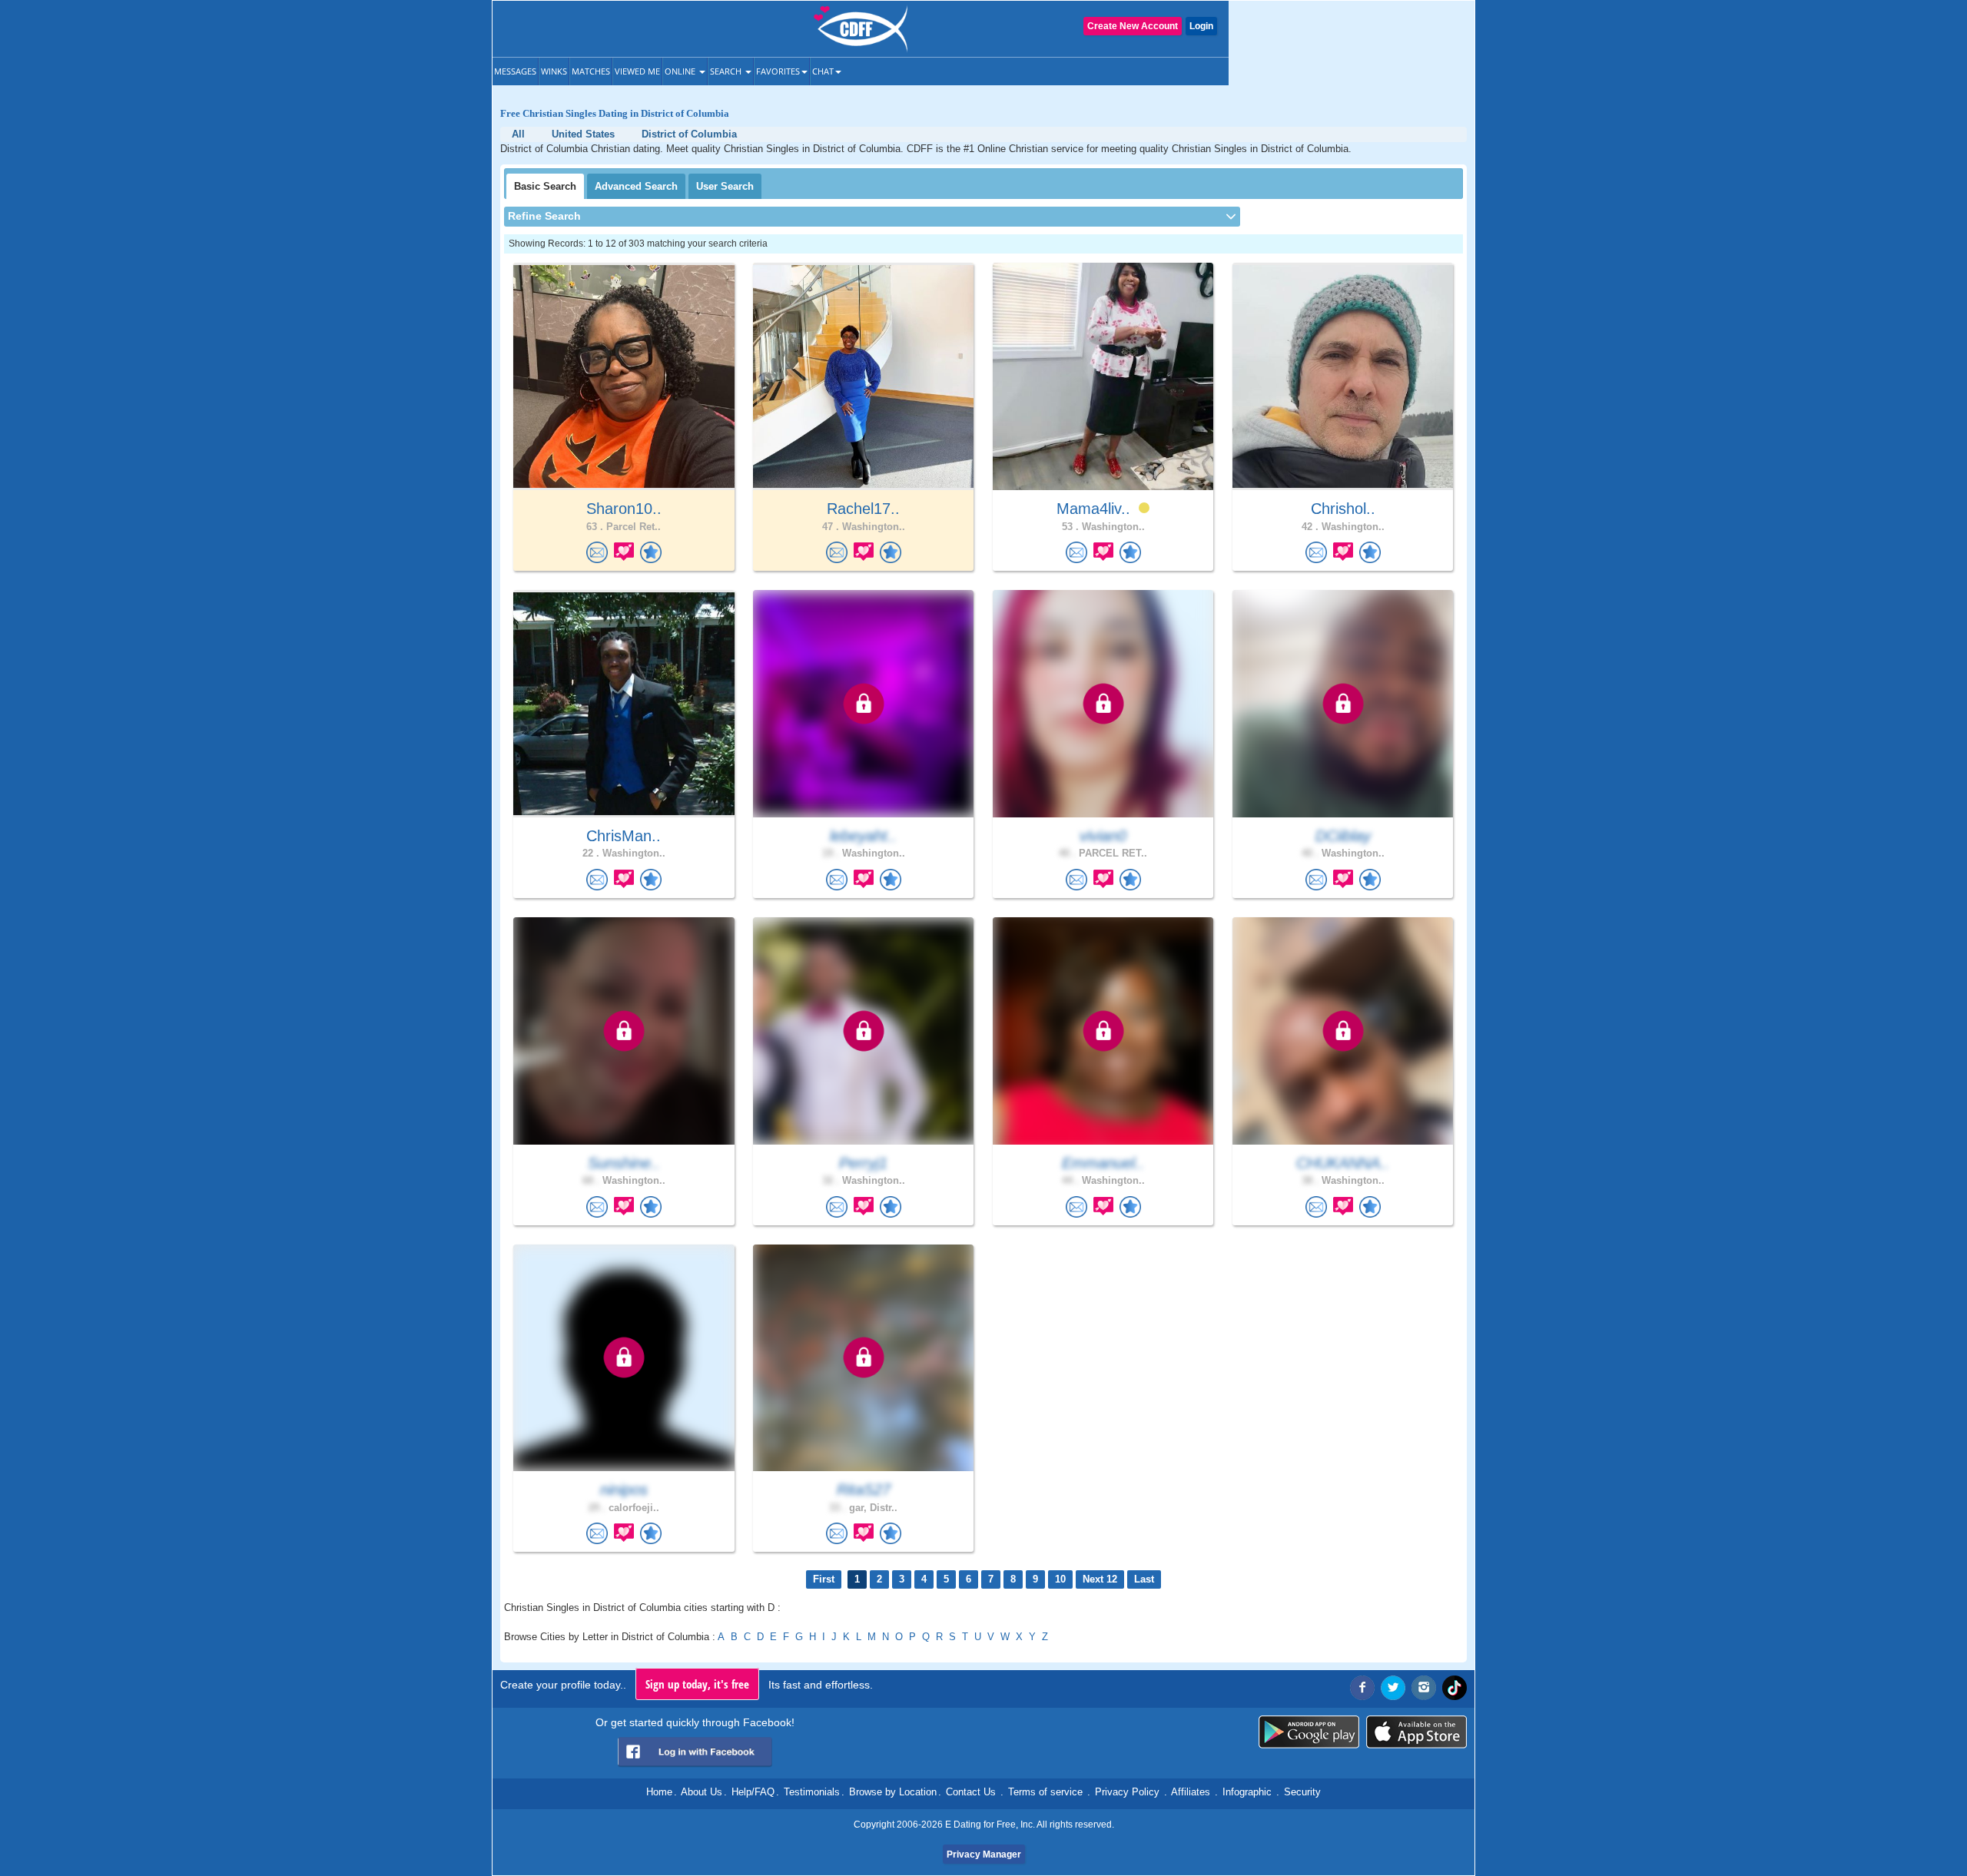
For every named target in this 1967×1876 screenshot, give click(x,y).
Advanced (636, 186)
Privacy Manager (984, 1854)
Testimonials (812, 1792)
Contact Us (971, 1792)
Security (1302, 1792)
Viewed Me (637, 71)
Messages (515, 71)
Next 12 (1100, 1579)
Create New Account (1133, 26)
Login (1201, 26)
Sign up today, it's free (697, 1684)
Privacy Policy (1127, 1792)
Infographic (1247, 1792)
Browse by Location (893, 1792)
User (725, 186)
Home (659, 1792)
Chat (823, 71)
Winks (554, 71)
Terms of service (1045, 1792)
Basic (545, 186)
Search (727, 71)
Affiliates (1191, 1792)
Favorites (778, 71)
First (824, 1579)
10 (1060, 1579)
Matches (591, 71)
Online (681, 71)
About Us (702, 1792)
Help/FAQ (753, 1792)
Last (1144, 1579)
